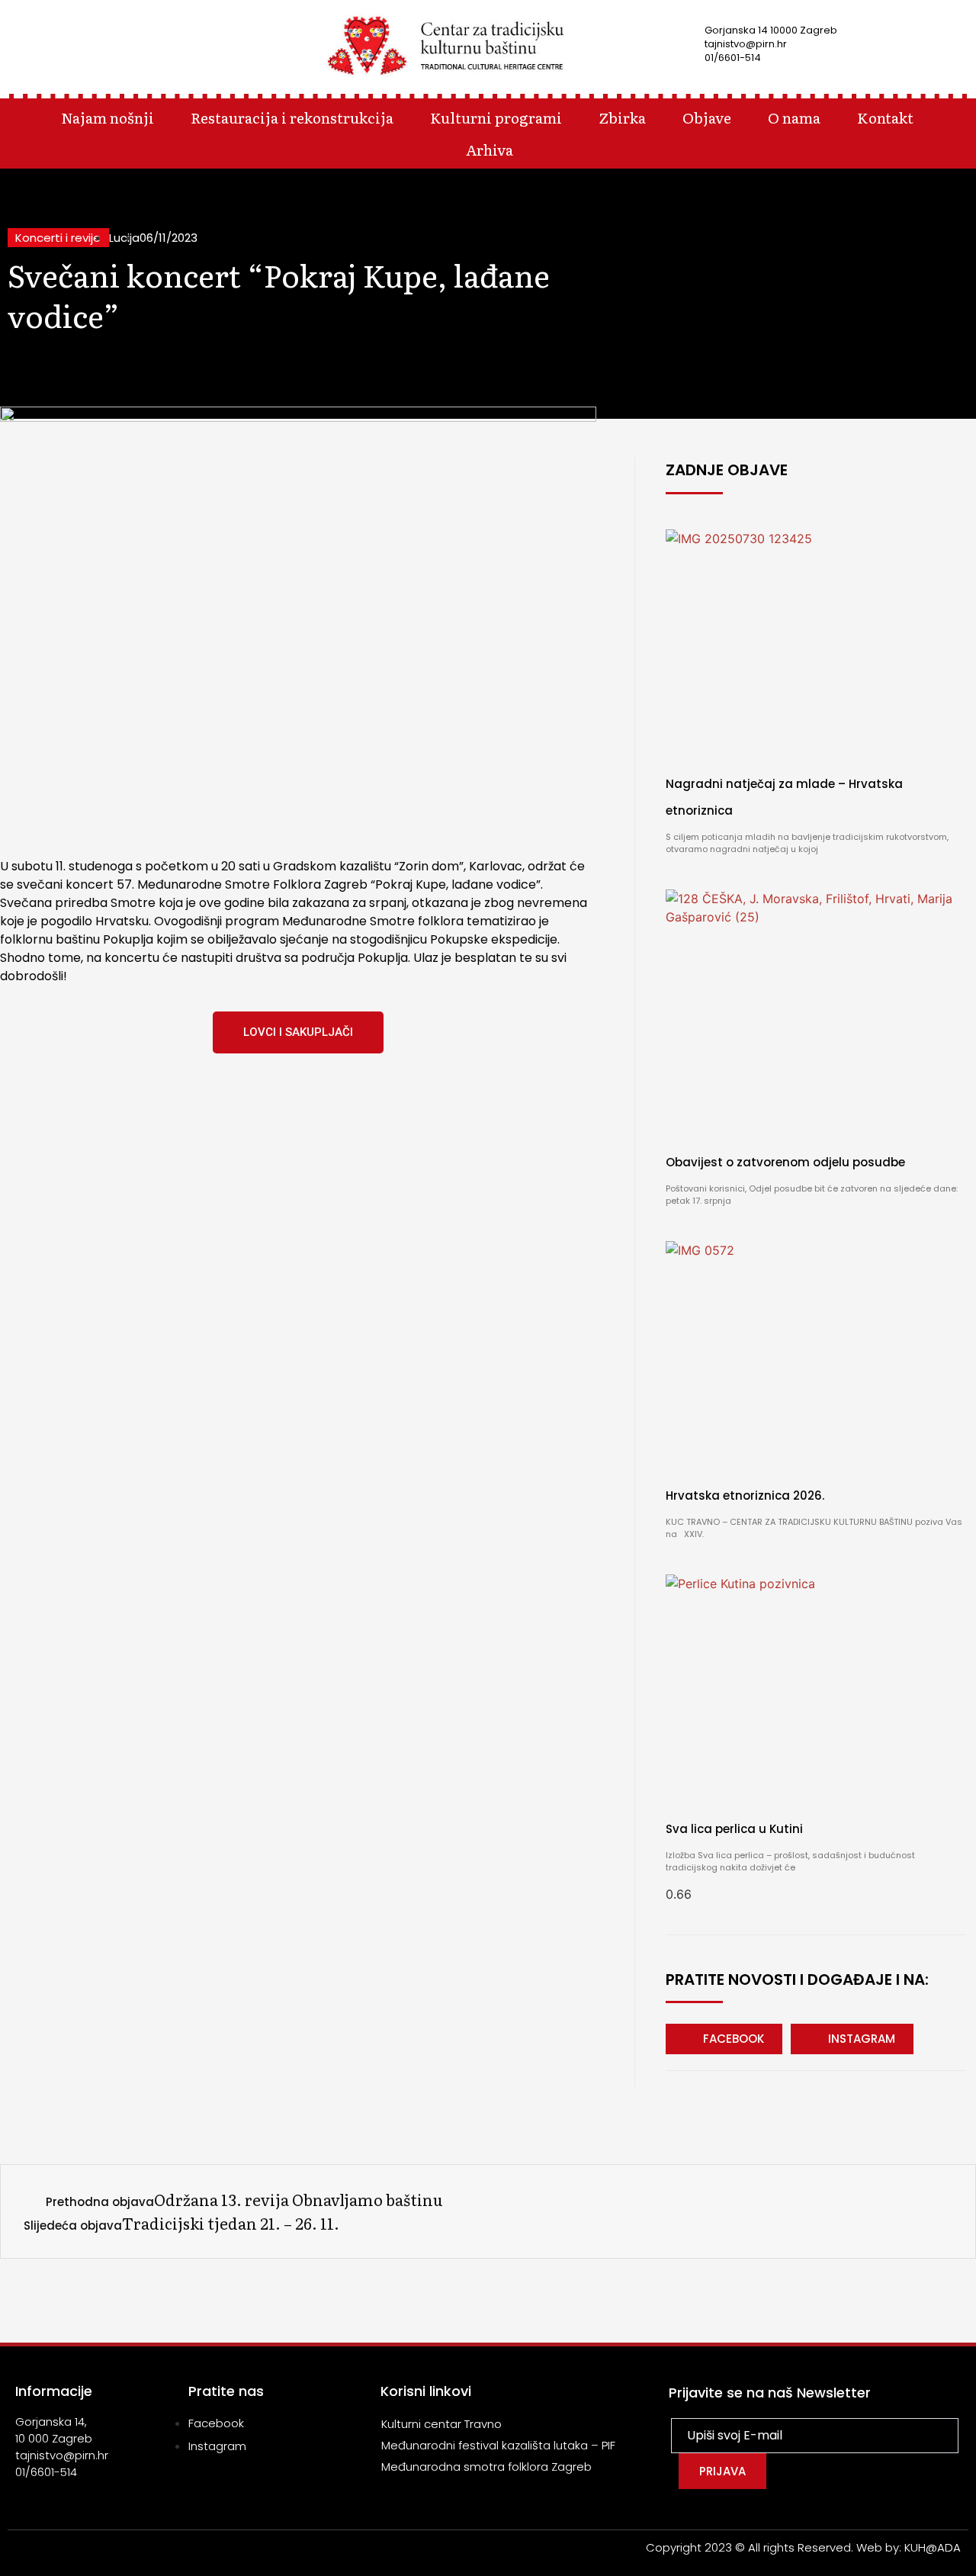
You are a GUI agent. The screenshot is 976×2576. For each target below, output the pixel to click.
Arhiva (490, 149)
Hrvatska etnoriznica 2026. (745, 1495)
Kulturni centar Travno (441, 2424)
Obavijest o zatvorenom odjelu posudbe (785, 1162)
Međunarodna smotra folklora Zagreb (486, 2467)
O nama (794, 117)
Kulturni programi (496, 117)
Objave (707, 117)
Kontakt (885, 117)
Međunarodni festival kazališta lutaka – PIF (498, 2445)
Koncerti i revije (58, 238)
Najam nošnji (108, 117)
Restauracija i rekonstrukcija (292, 117)
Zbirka (622, 117)
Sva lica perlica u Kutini (734, 1829)
